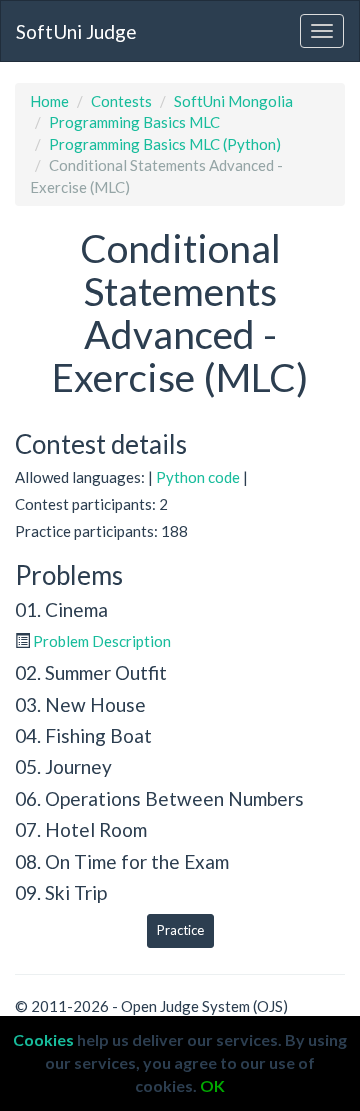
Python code (198, 477)
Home (49, 101)
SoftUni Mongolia (233, 101)
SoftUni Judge (76, 31)
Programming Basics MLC (134, 122)
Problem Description (102, 641)
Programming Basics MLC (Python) (165, 144)
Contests (121, 101)
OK (212, 1085)
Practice (180, 930)
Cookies (43, 1039)
